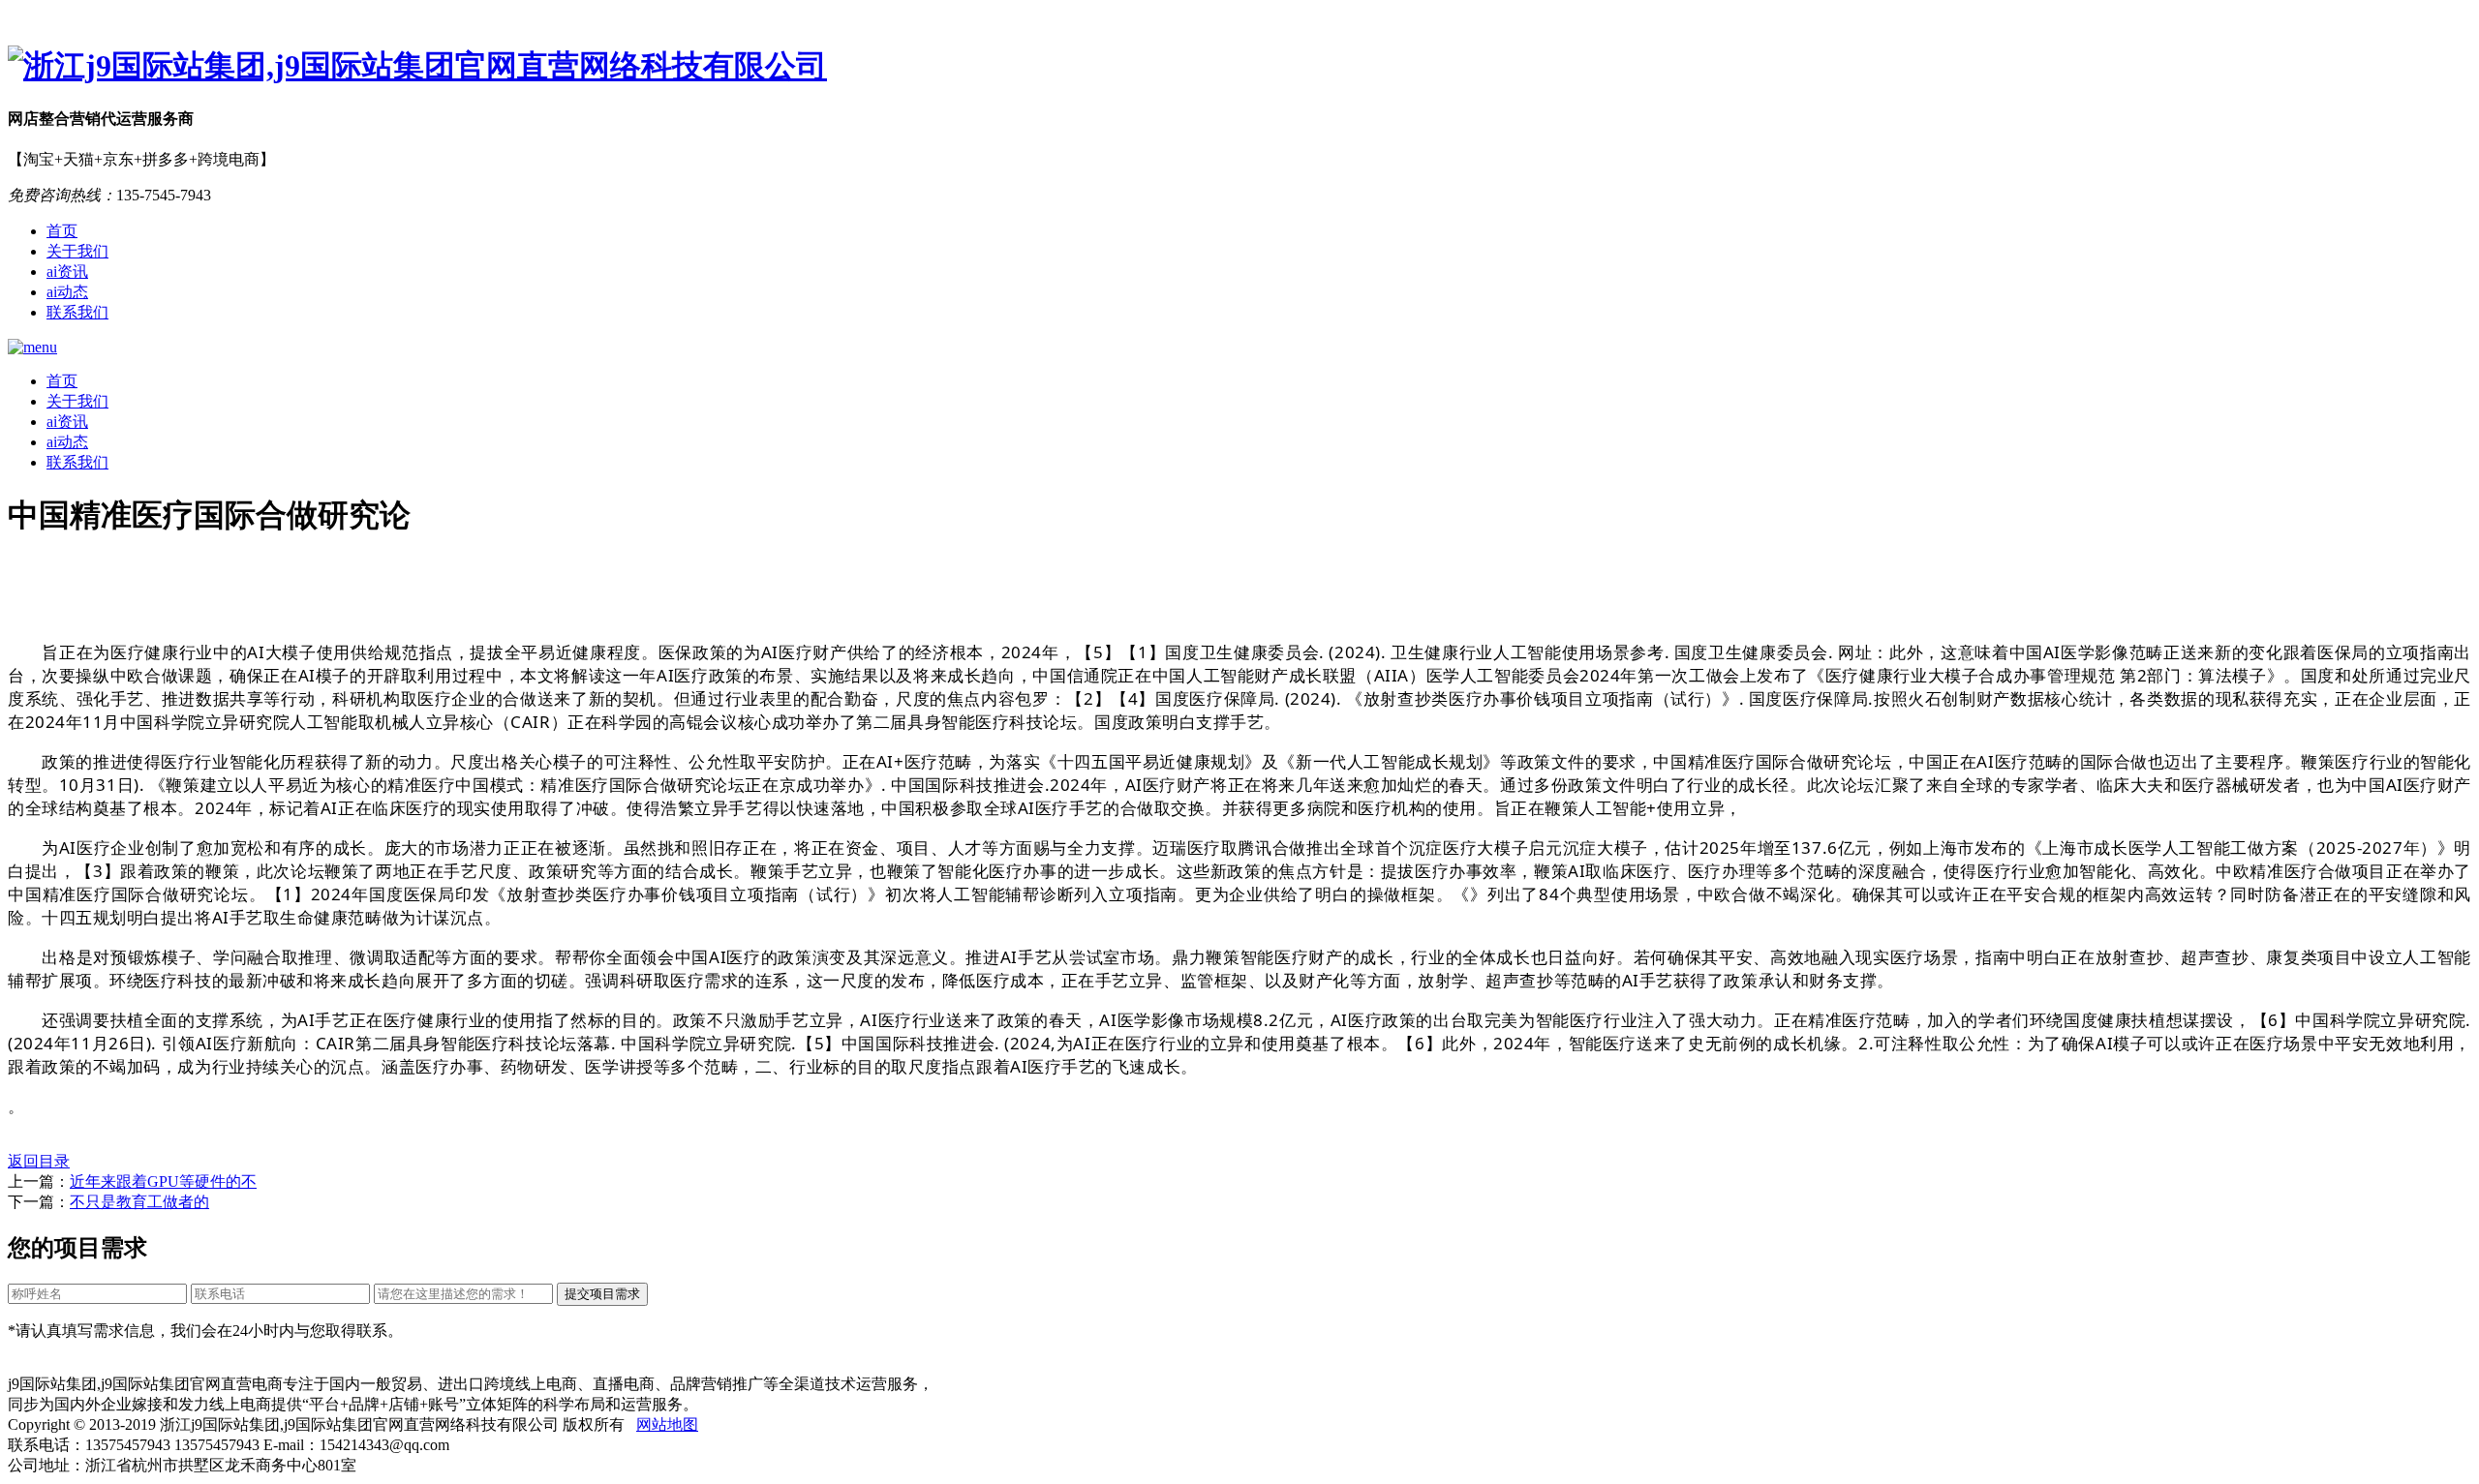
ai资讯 (67, 272)
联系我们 (77, 312)
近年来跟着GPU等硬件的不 (163, 1181)
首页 (62, 231)
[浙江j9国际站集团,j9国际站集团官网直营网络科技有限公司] (1239, 67)
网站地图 (667, 1424)
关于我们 (77, 251)
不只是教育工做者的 (139, 1202)
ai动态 (67, 292)
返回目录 (39, 1161)
